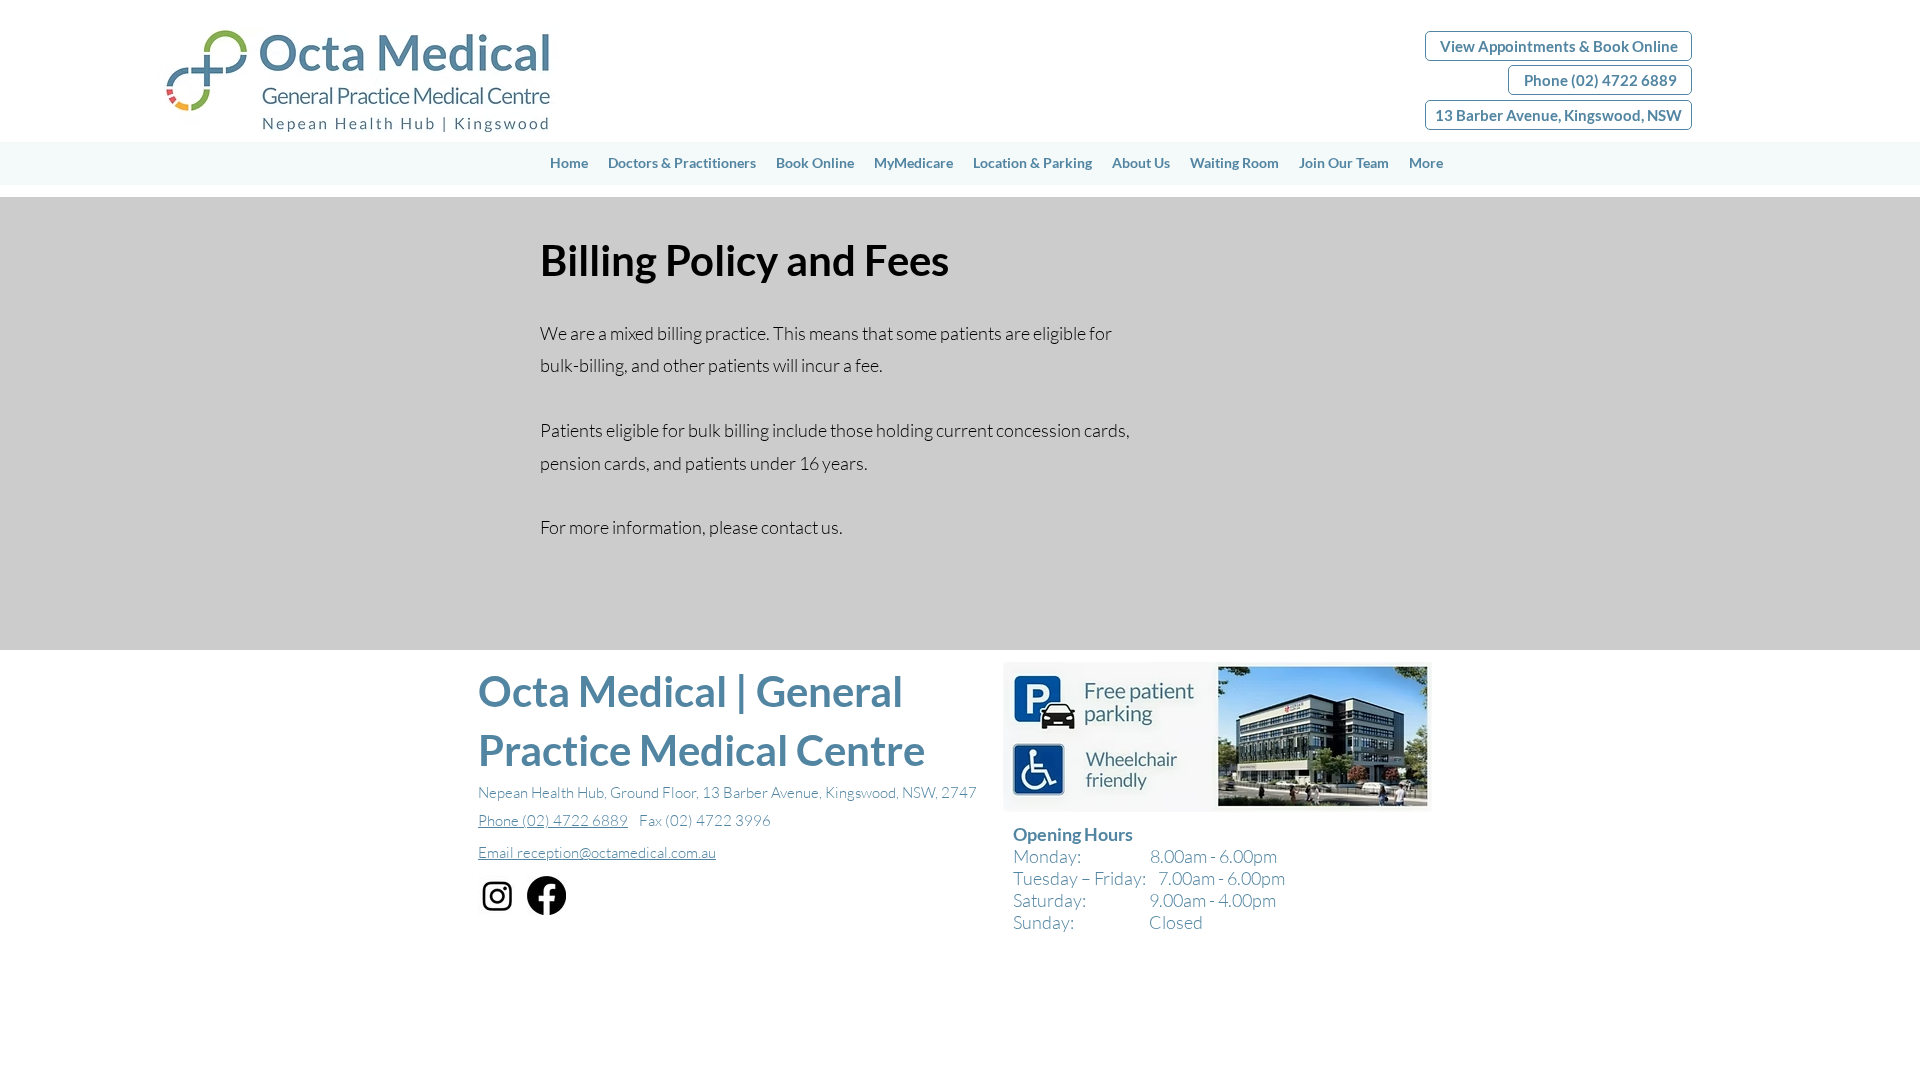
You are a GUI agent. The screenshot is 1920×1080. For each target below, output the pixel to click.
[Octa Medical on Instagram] (497, 895)
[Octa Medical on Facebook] (546, 895)
